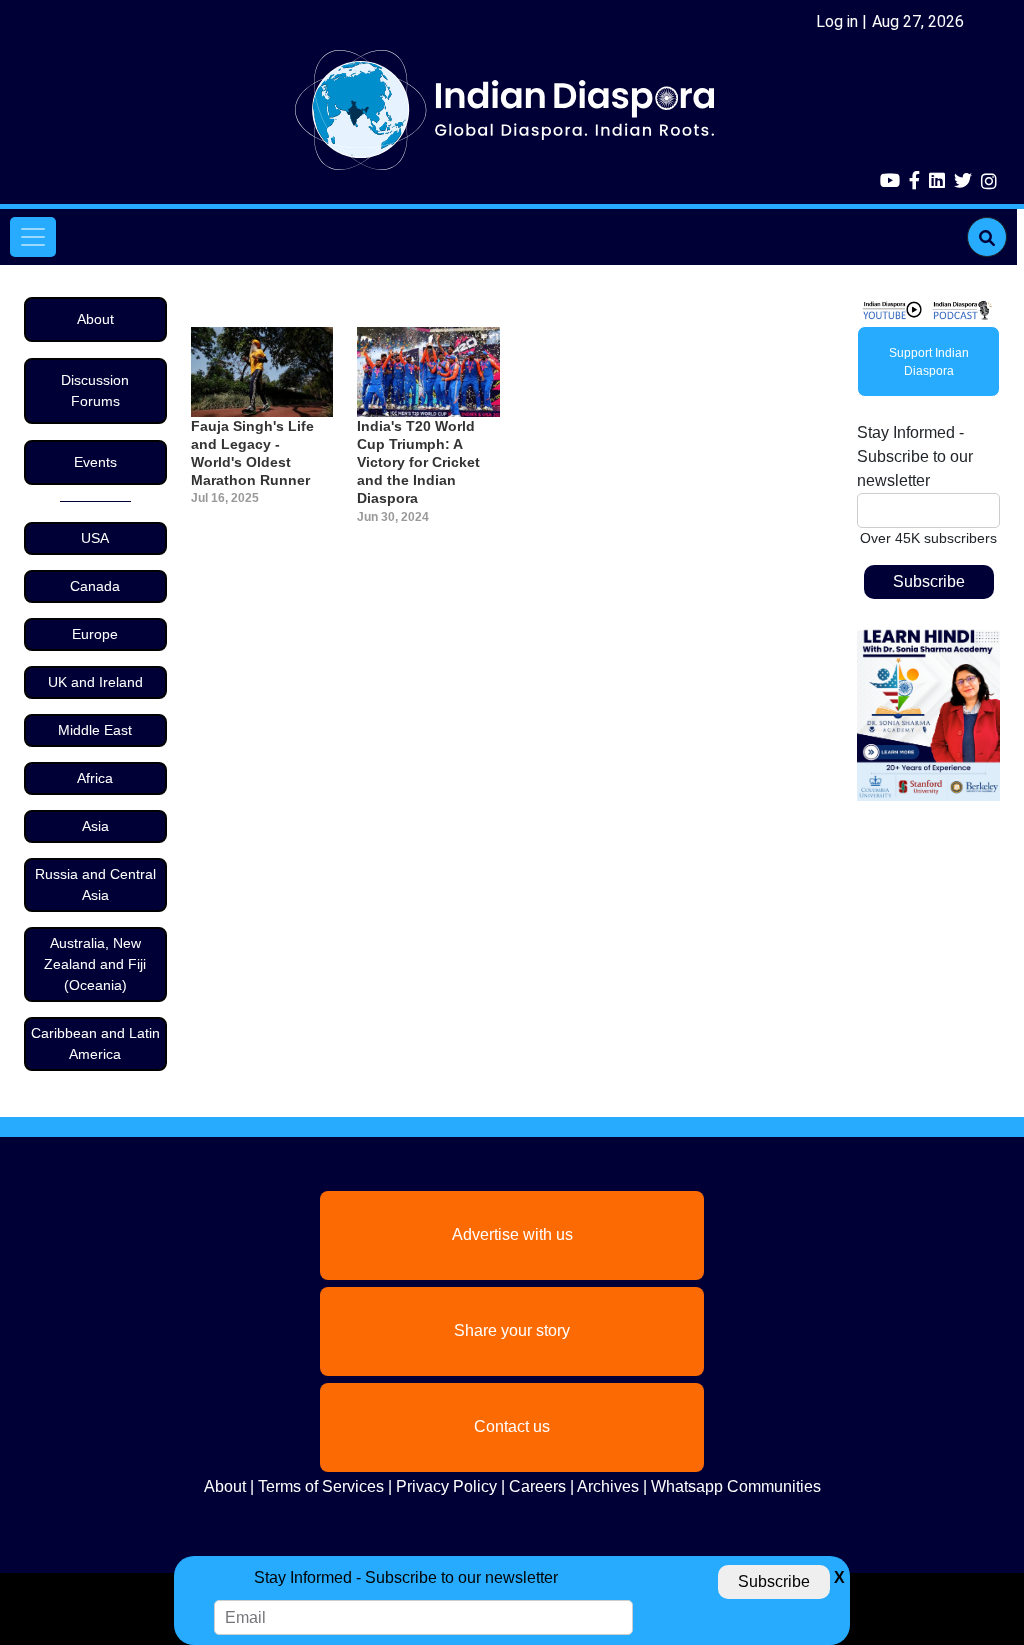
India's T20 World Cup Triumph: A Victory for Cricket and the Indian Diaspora (418, 462)
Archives (608, 1486)
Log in (837, 21)
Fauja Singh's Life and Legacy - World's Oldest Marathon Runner (252, 453)
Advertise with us (512, 1234)
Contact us (512, 1426)
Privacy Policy (446, 1486)
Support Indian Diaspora (929, 362)
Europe (95, 634)
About (95, 319)
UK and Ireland (95, 682)
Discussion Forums (95, 390)
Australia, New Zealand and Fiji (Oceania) (95, 964)
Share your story (512, 1330)
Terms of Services (321, 1486)
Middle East (95, 730)
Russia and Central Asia (95, 884)
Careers (537, 1486)
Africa (95, 778)
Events (95, 462)
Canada (95, 586)
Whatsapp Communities (736, 1486)
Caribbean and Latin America (95, 1043)
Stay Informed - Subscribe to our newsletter (915, 456)
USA (95, 538)
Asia (95, 826)
